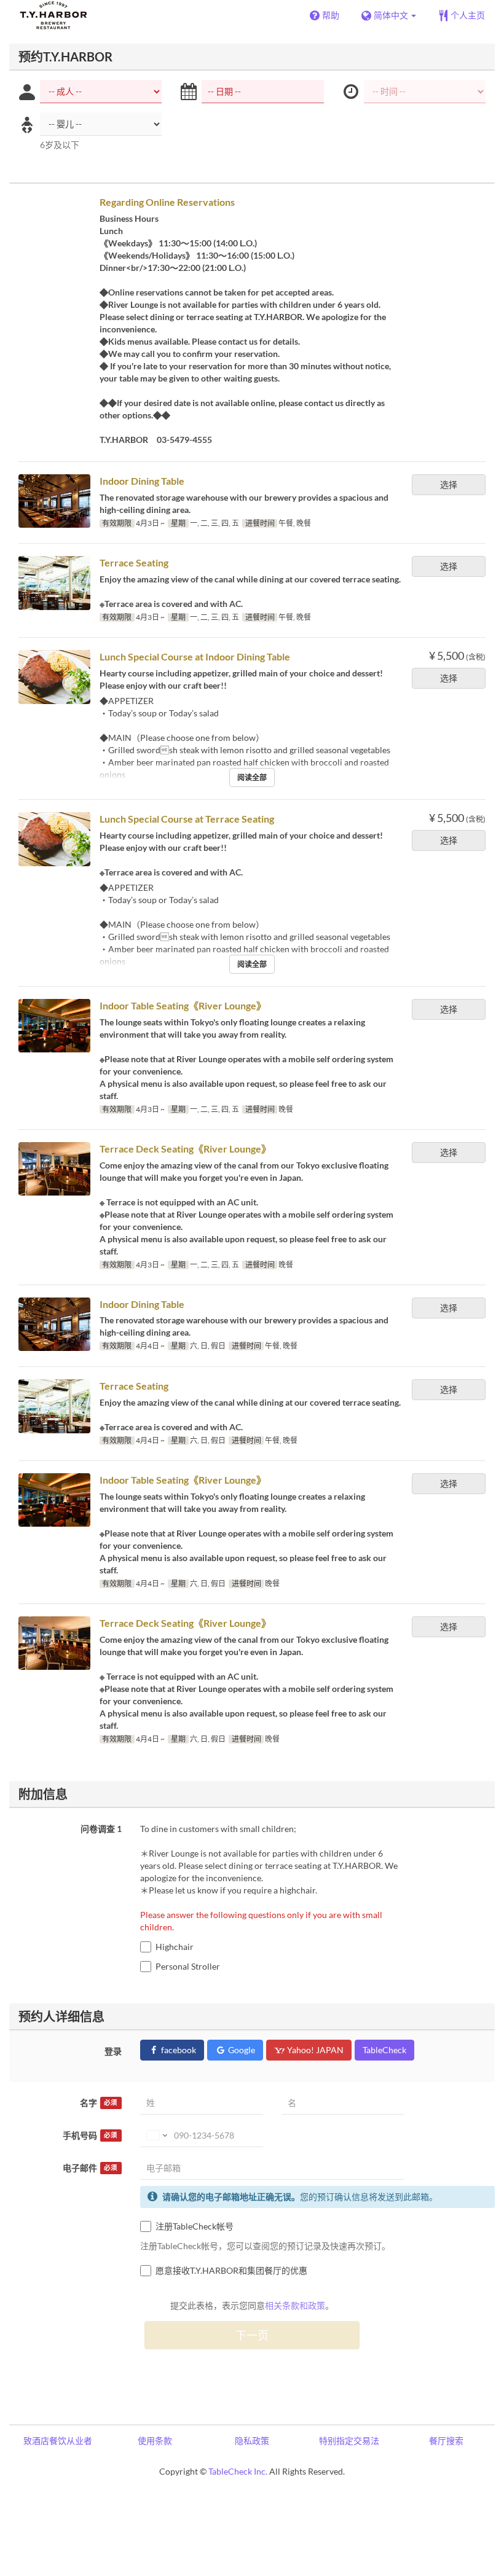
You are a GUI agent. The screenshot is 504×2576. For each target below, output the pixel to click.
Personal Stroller (188, 1966)
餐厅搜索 (446, 2441)
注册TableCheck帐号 (195, 2226)
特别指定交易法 (349, 2441)
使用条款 (155, 2441)
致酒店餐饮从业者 (58, 2441)
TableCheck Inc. (238, 2471)
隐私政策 (252, 2441)
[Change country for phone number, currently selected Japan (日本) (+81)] (156, 2136)
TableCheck (384, 2050)
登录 (113, 2051)
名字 (99, 2103)
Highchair (175, 1947)
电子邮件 (90, 2168)
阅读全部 (252, 777)
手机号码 (90, 2135)
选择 (449, 484)
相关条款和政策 (295, 2305)
